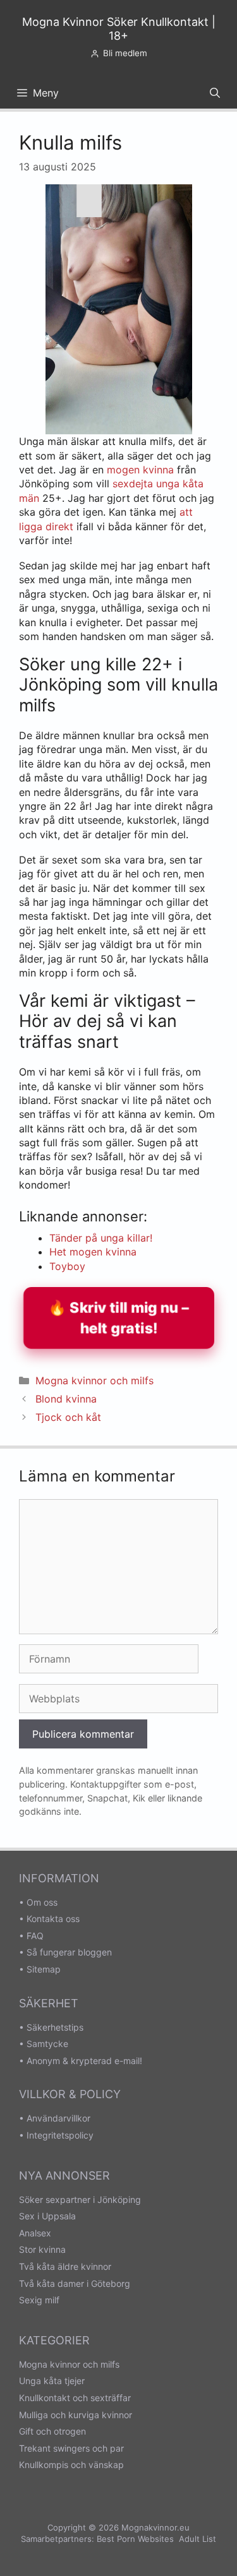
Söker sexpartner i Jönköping (80, 2199)
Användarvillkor (58, 2118)
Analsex (35, 2233)
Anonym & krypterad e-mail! (84, 2061)
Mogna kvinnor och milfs (94, 1380)
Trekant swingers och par (71, 2448)
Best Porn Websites (135, 2539)
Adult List (197, 2539)
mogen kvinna (140, 470)
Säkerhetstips (55, 2027)
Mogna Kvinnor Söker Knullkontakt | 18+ (119, 29)
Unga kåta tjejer (52, 2381)
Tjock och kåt (68, 1417)
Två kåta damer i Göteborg (75, 2283)
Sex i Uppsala (47, 2216)
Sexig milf (39, 2300)
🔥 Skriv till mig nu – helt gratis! (118, 1318)
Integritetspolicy (60, 2135)
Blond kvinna (66, 1399)
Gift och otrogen (52, 2431)
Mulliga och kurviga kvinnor (76, 2415)
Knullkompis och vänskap (71, 2465)
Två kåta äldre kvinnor (65, 2266)
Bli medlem (125, 53)
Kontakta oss (53, 1919)
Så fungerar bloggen (69, 1952)
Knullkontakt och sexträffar (75, 2398)
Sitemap (44, 1969)
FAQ (35, 1936)
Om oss (42, 1902)
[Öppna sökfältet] (215, 93)
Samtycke (47, 2044)
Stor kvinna (42, 2249)
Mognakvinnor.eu (155, 2527)
